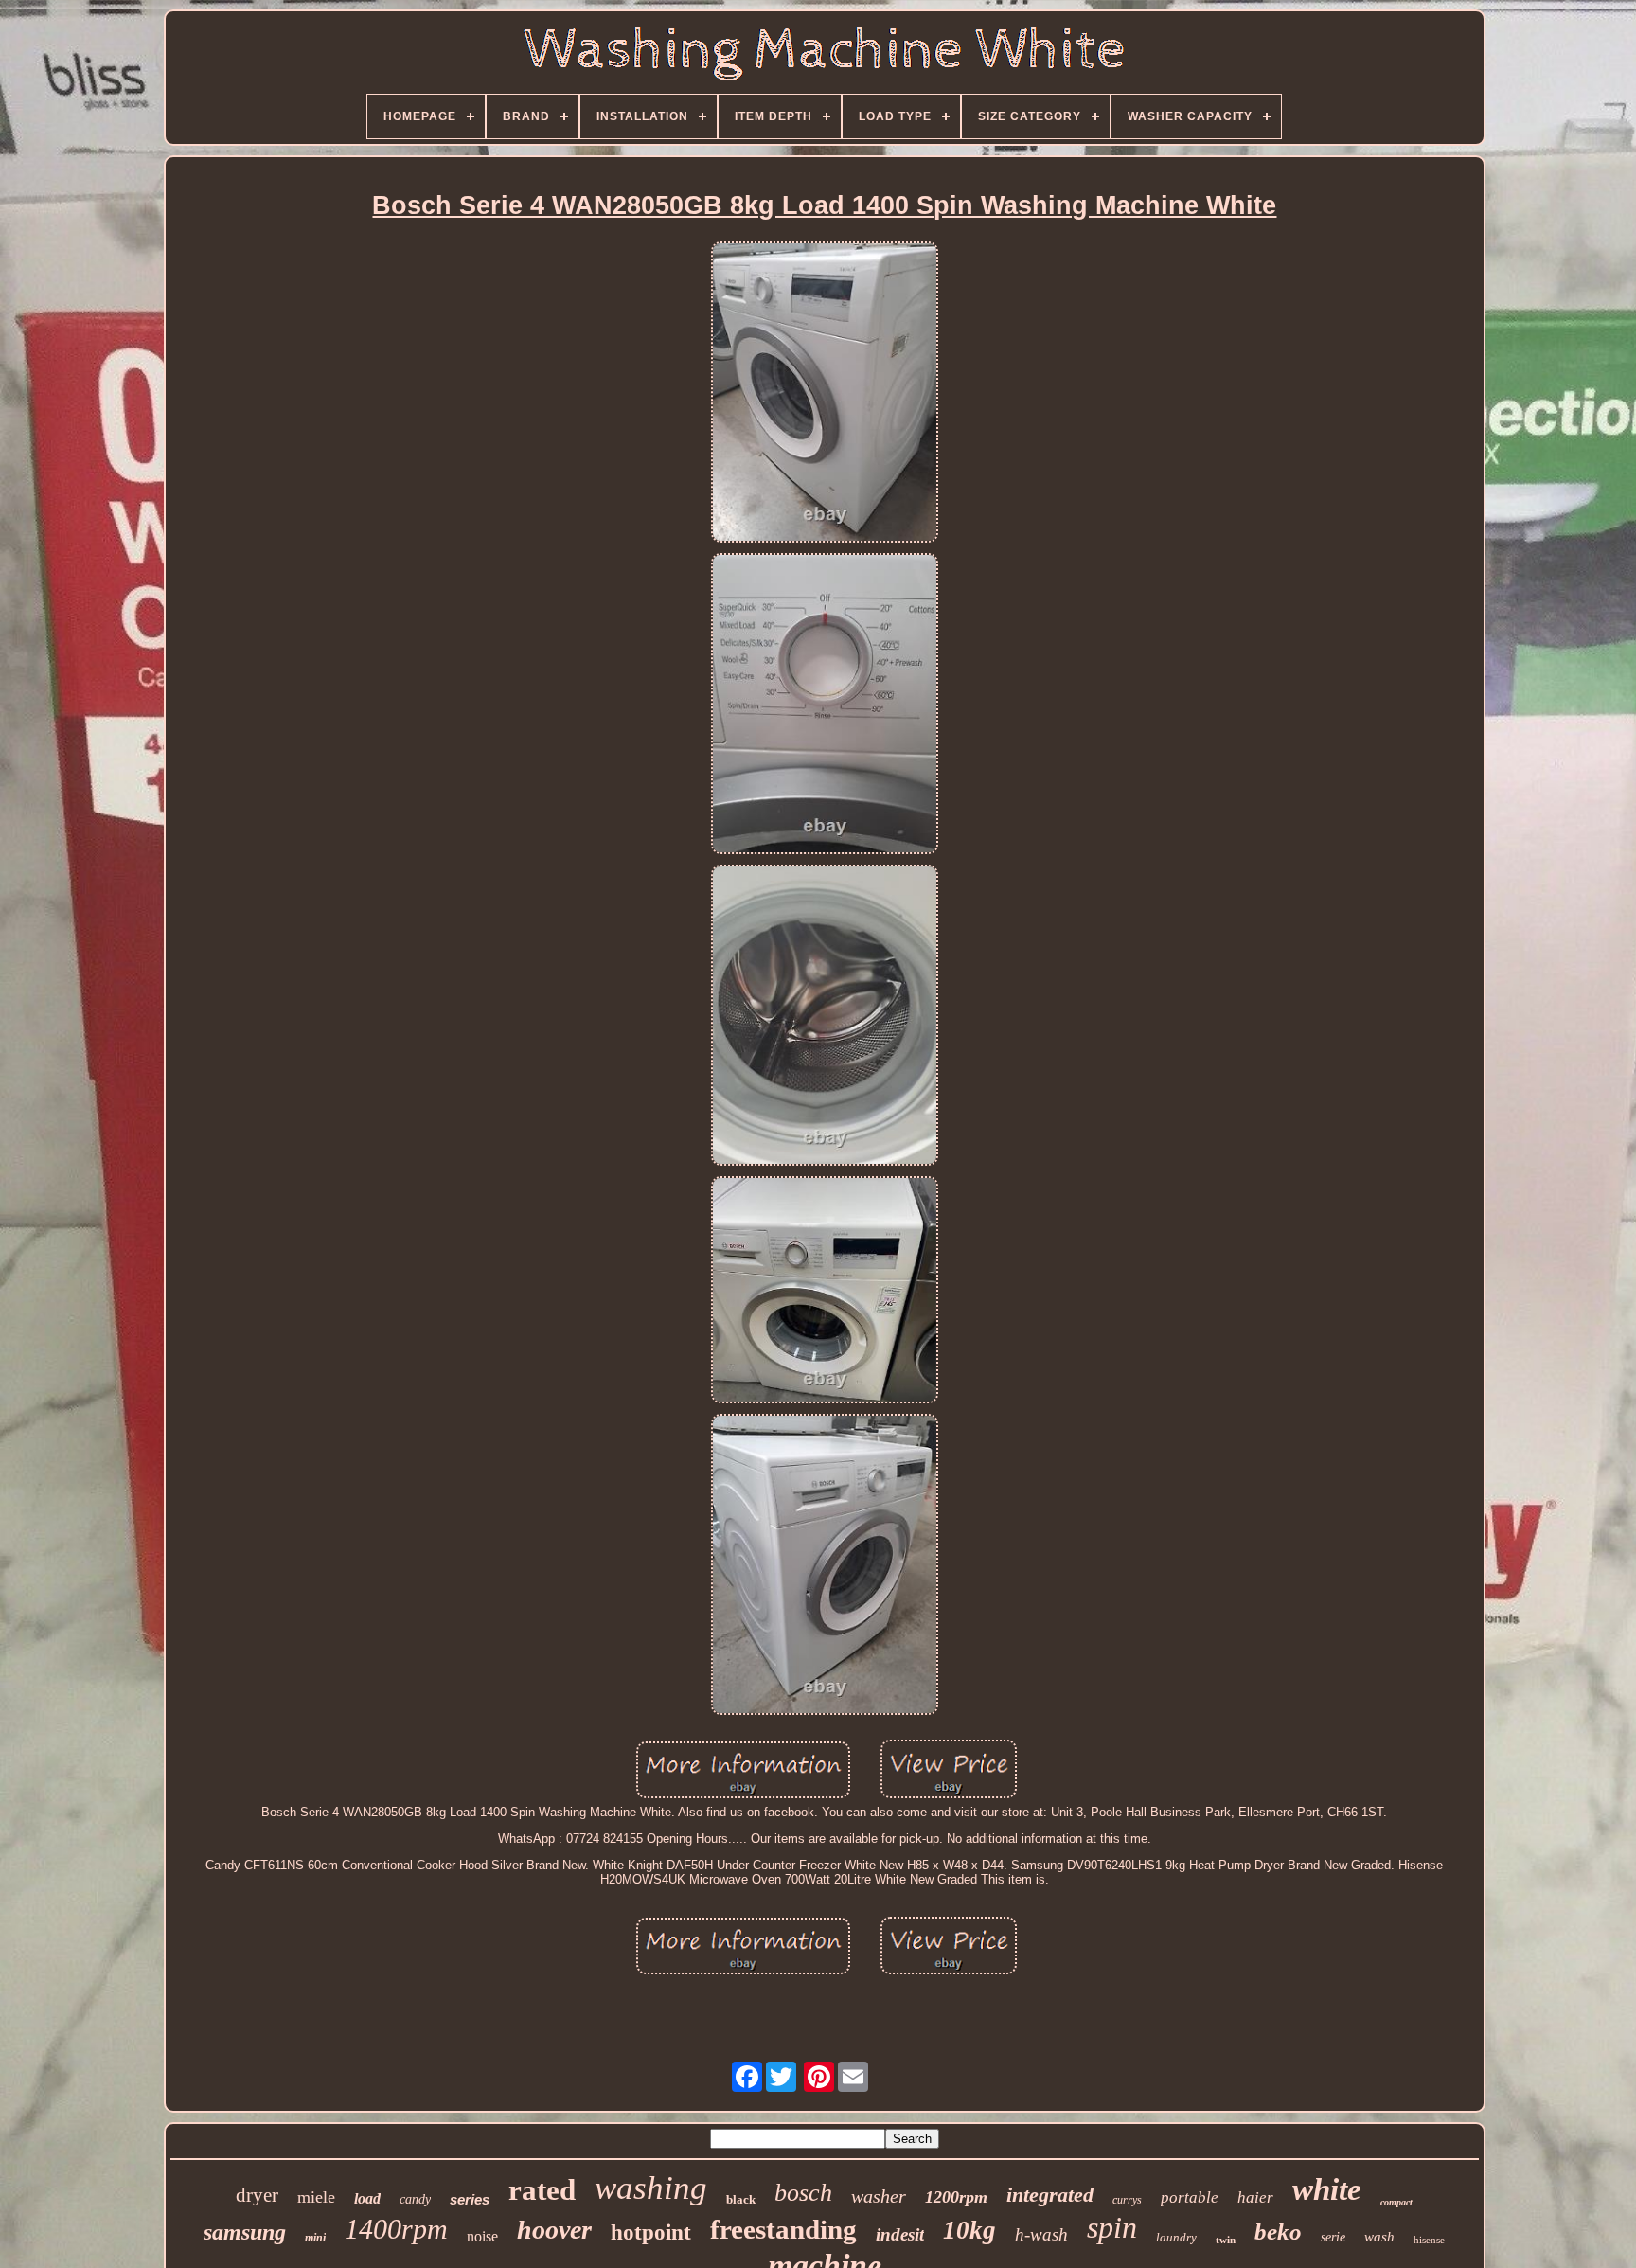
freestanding (783, 2229)
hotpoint (651, 2232)
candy (415, 2199)
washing (651, 2188)
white (1327, 2189)
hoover (554, 2230)
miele (316, 2197)
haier (1255, 2197)
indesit (900, 2234)
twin (1226, 2240)
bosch (803, 2193)
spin (1112, 2227)
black (741, 2199)
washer (879, 2196)
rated (542, 2190)
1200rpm (956, 2197)
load (367, 2198)
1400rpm (396, 2229)
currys (1127, 2200)
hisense (1429, 2240)
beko (1278, 2232)
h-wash (1041, 2234)
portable (1190, 2197)
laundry (1176, 2237)
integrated (1050, 2195)
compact (1396, 2202)
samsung (245, 2232)
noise (482, 2236)
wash (1379, 2237)
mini (315, 2238)
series (470, 2199)
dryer (257, 2195)
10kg (969, 2230)
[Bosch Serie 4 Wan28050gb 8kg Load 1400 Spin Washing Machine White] (825, 393)
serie (1333, 2237)
